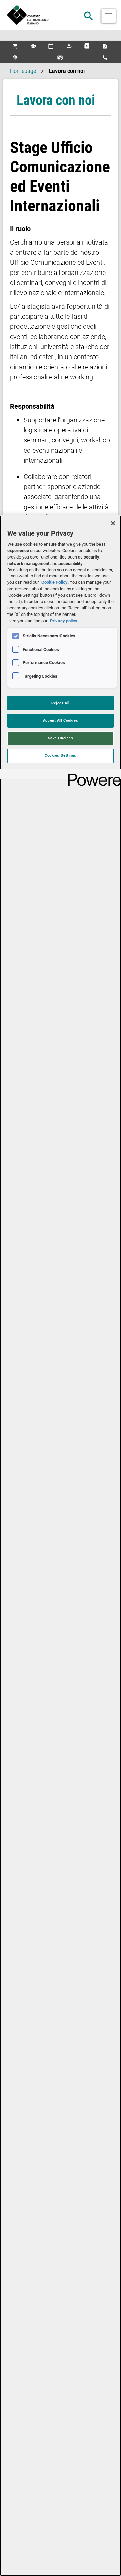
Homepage (23, 71)
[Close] (113, 523)
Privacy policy (64, 621)
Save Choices (61, 738)
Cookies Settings (61, 755)
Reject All (61, 703)
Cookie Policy (54, 582)
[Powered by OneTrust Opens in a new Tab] (92, 775)
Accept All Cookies (61, 720)
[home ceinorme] (61, 15)
